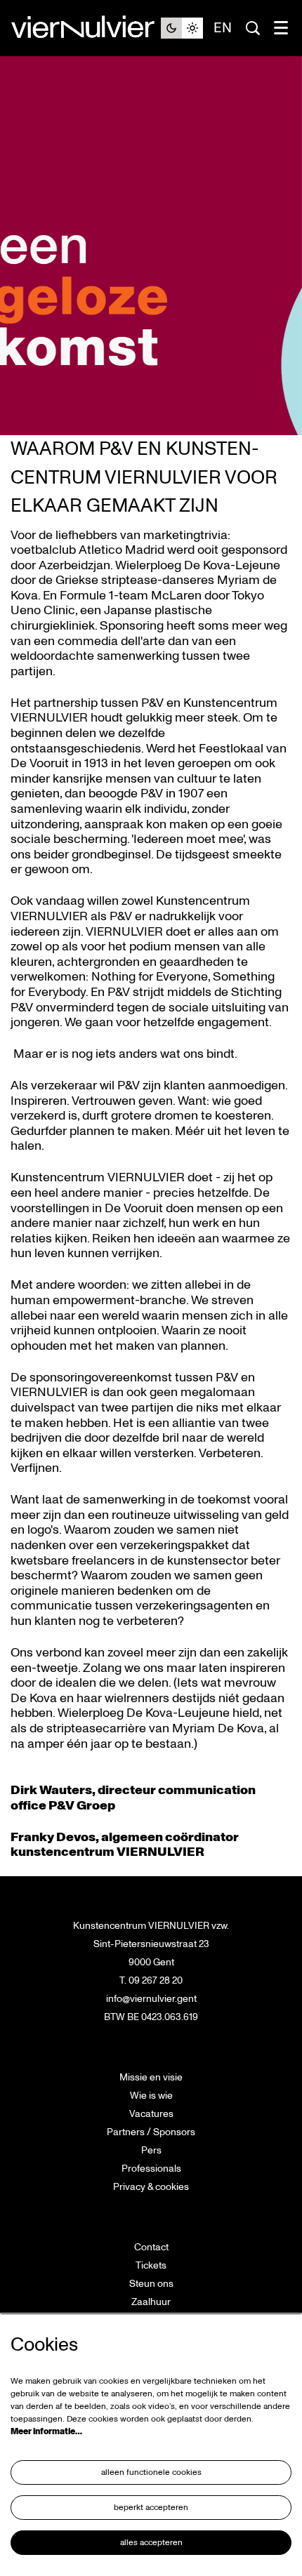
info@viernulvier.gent (151, 1999)
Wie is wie (151, 2096)
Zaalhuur (151, 2302)
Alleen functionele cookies (151, 2472)
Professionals (151, 2169)
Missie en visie (151, 2077)
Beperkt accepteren (151, 2508)
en (223, 28)
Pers (151, 2150)
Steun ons (151, 2284)
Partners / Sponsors (151, 2132)
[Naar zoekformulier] (253, 28)
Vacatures (151, 2114)
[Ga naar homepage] (86, 28)
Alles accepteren (151, 2543)
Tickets (151, 2265)
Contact (151, 2247)
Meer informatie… (46, 2432)
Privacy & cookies (151, 2187)
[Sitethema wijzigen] (182, 28)
